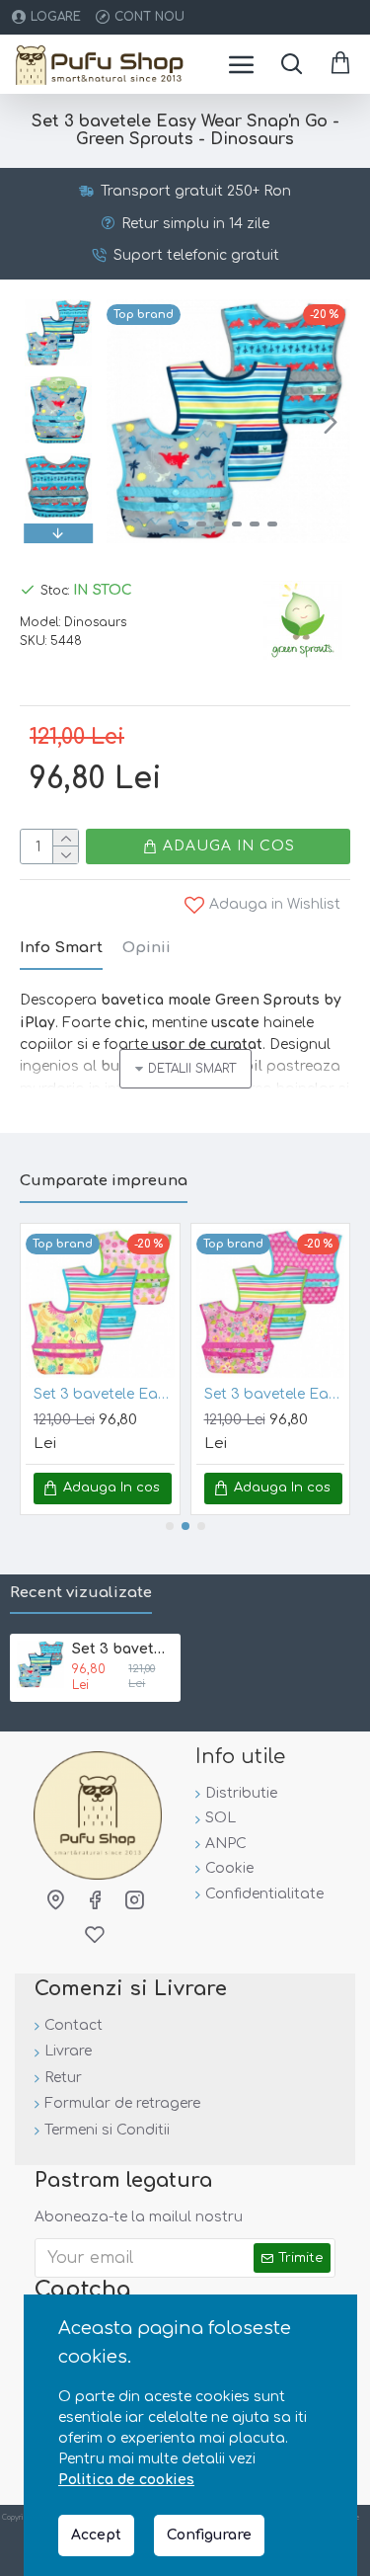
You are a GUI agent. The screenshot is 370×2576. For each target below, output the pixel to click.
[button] (126, 422)
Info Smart (61, 948)
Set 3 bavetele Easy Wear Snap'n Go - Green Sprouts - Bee (104, 1394)
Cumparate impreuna (104, 1181)
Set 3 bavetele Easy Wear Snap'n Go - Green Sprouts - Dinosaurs (123, 1649)
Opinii (147, 948)
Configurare (209, 2535)
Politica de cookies (126, 2480)
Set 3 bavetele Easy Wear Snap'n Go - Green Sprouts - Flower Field (275, 1394)
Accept (96, 2535)
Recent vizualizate (81, 1593)
